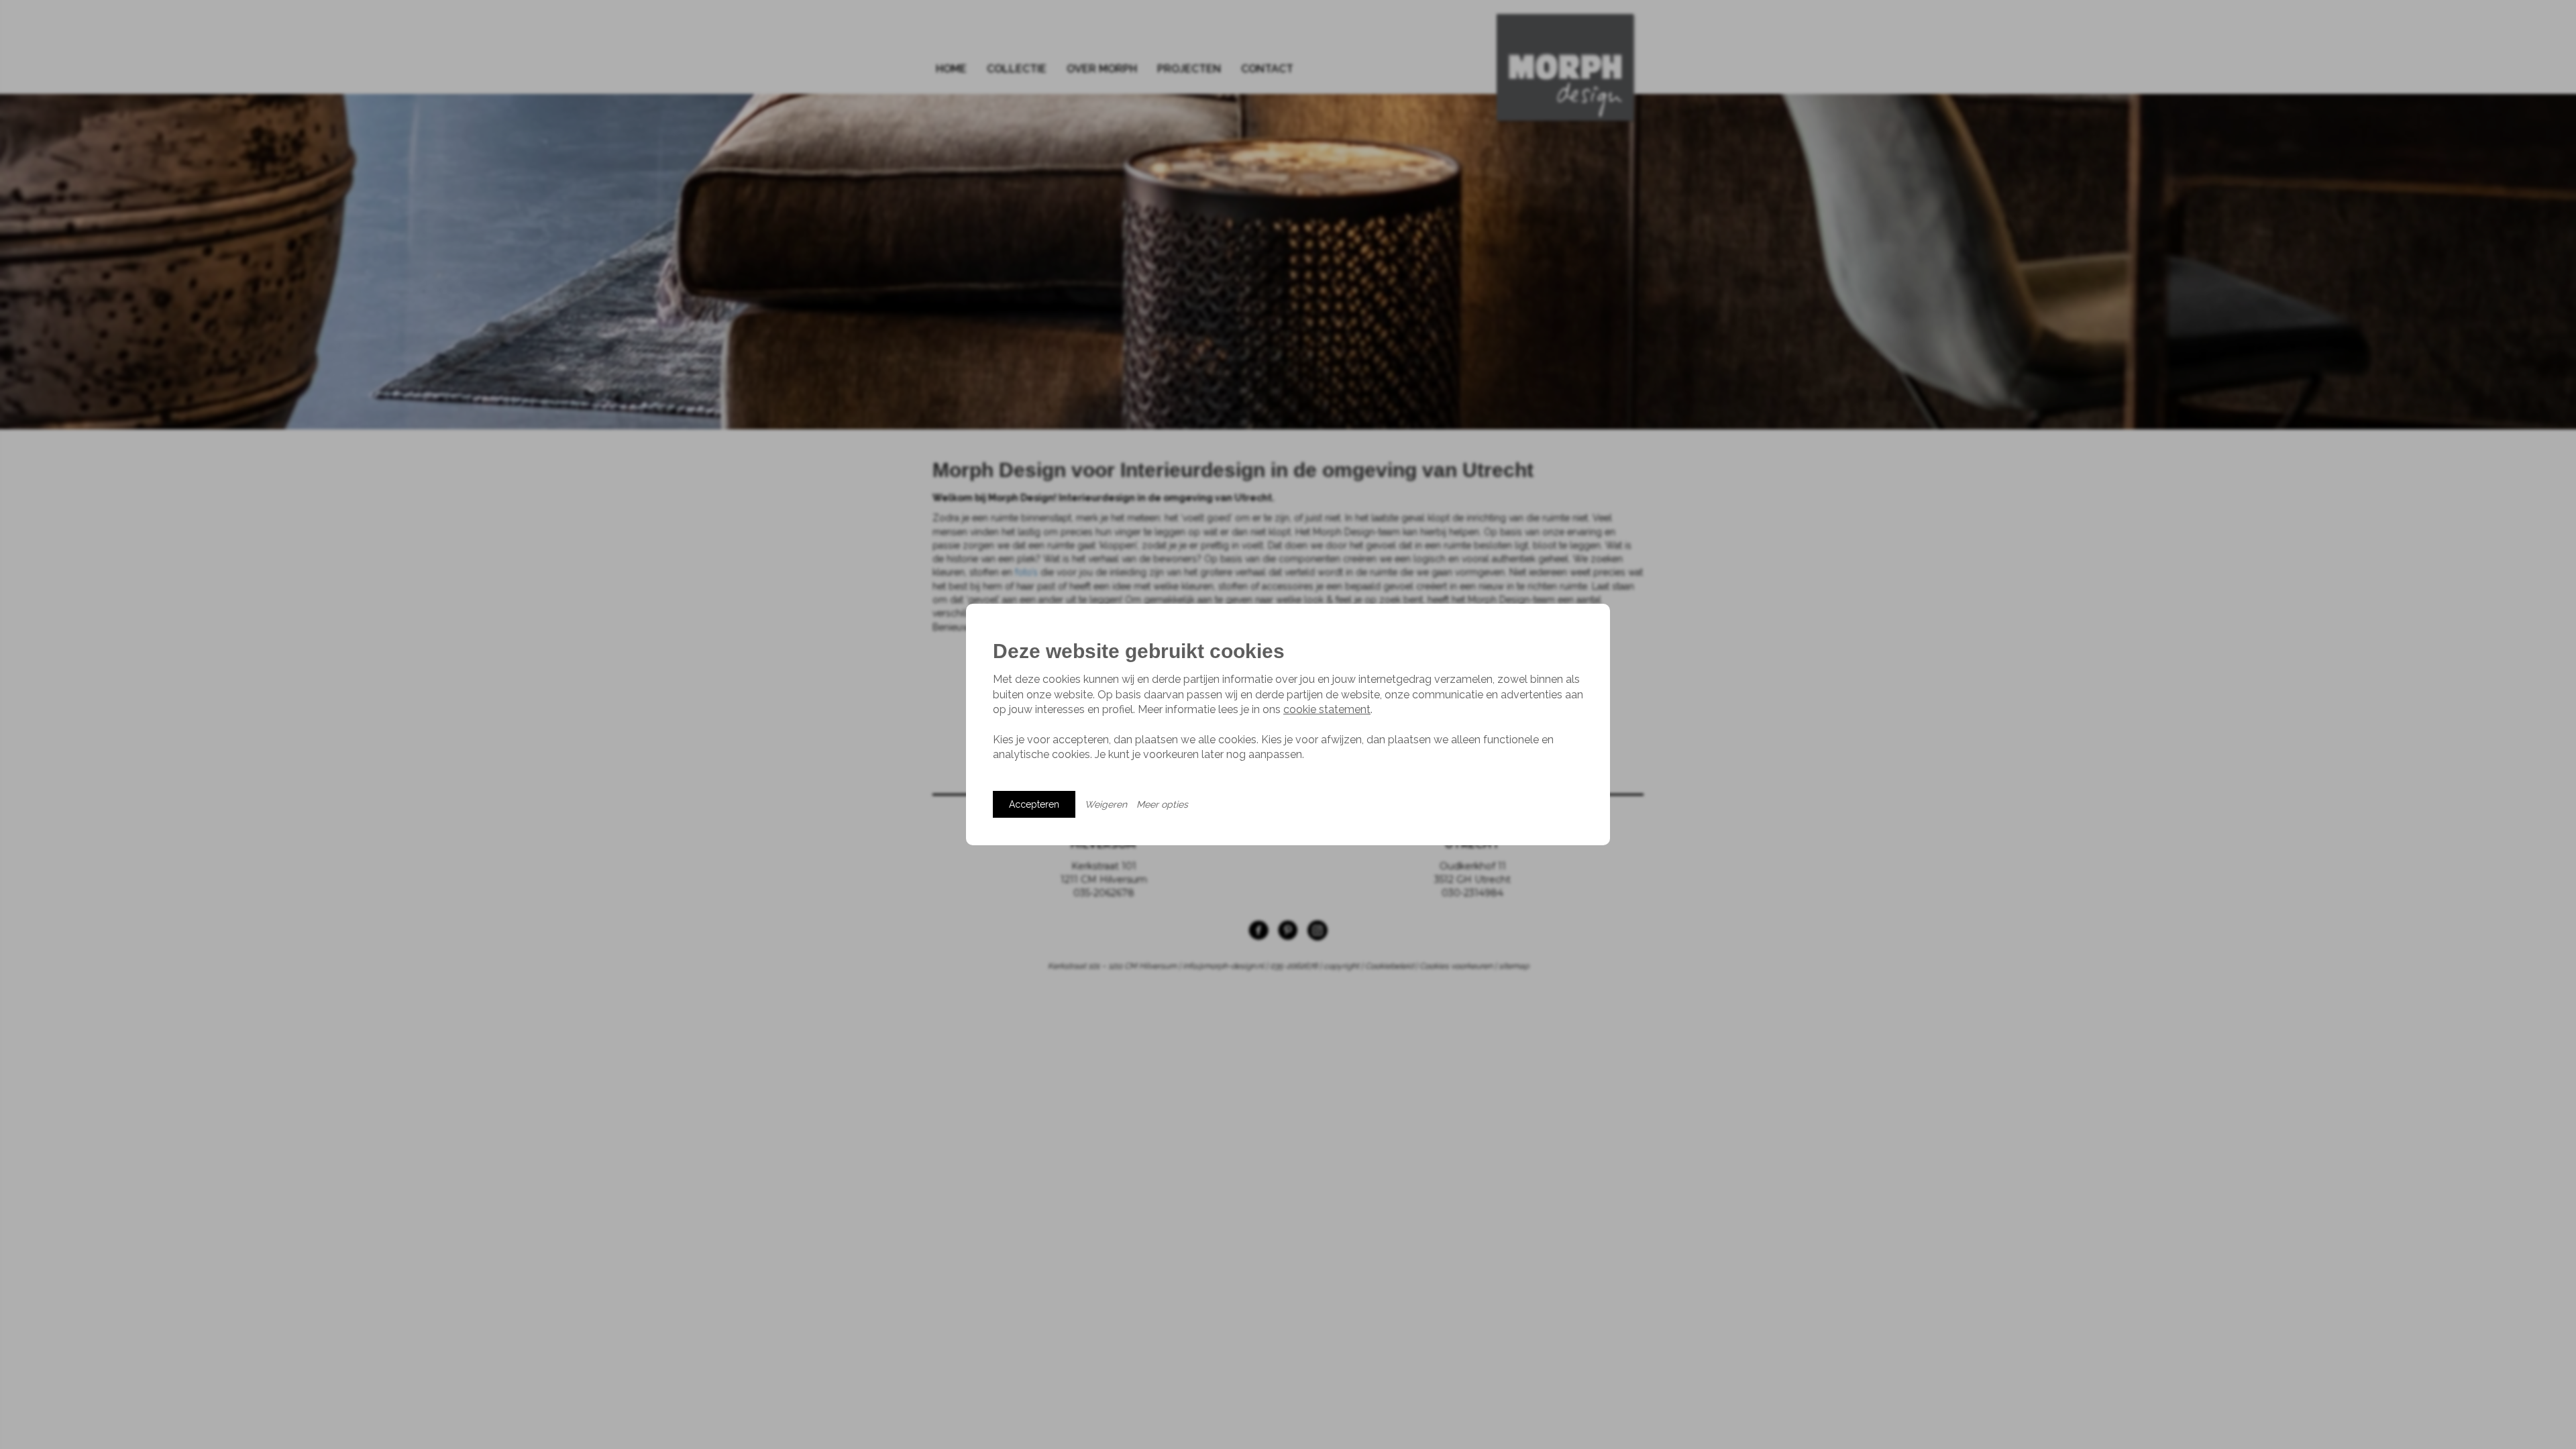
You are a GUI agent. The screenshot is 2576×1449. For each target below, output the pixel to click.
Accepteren (1034, 804)
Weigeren (1106, 804)
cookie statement (1327, 709)
